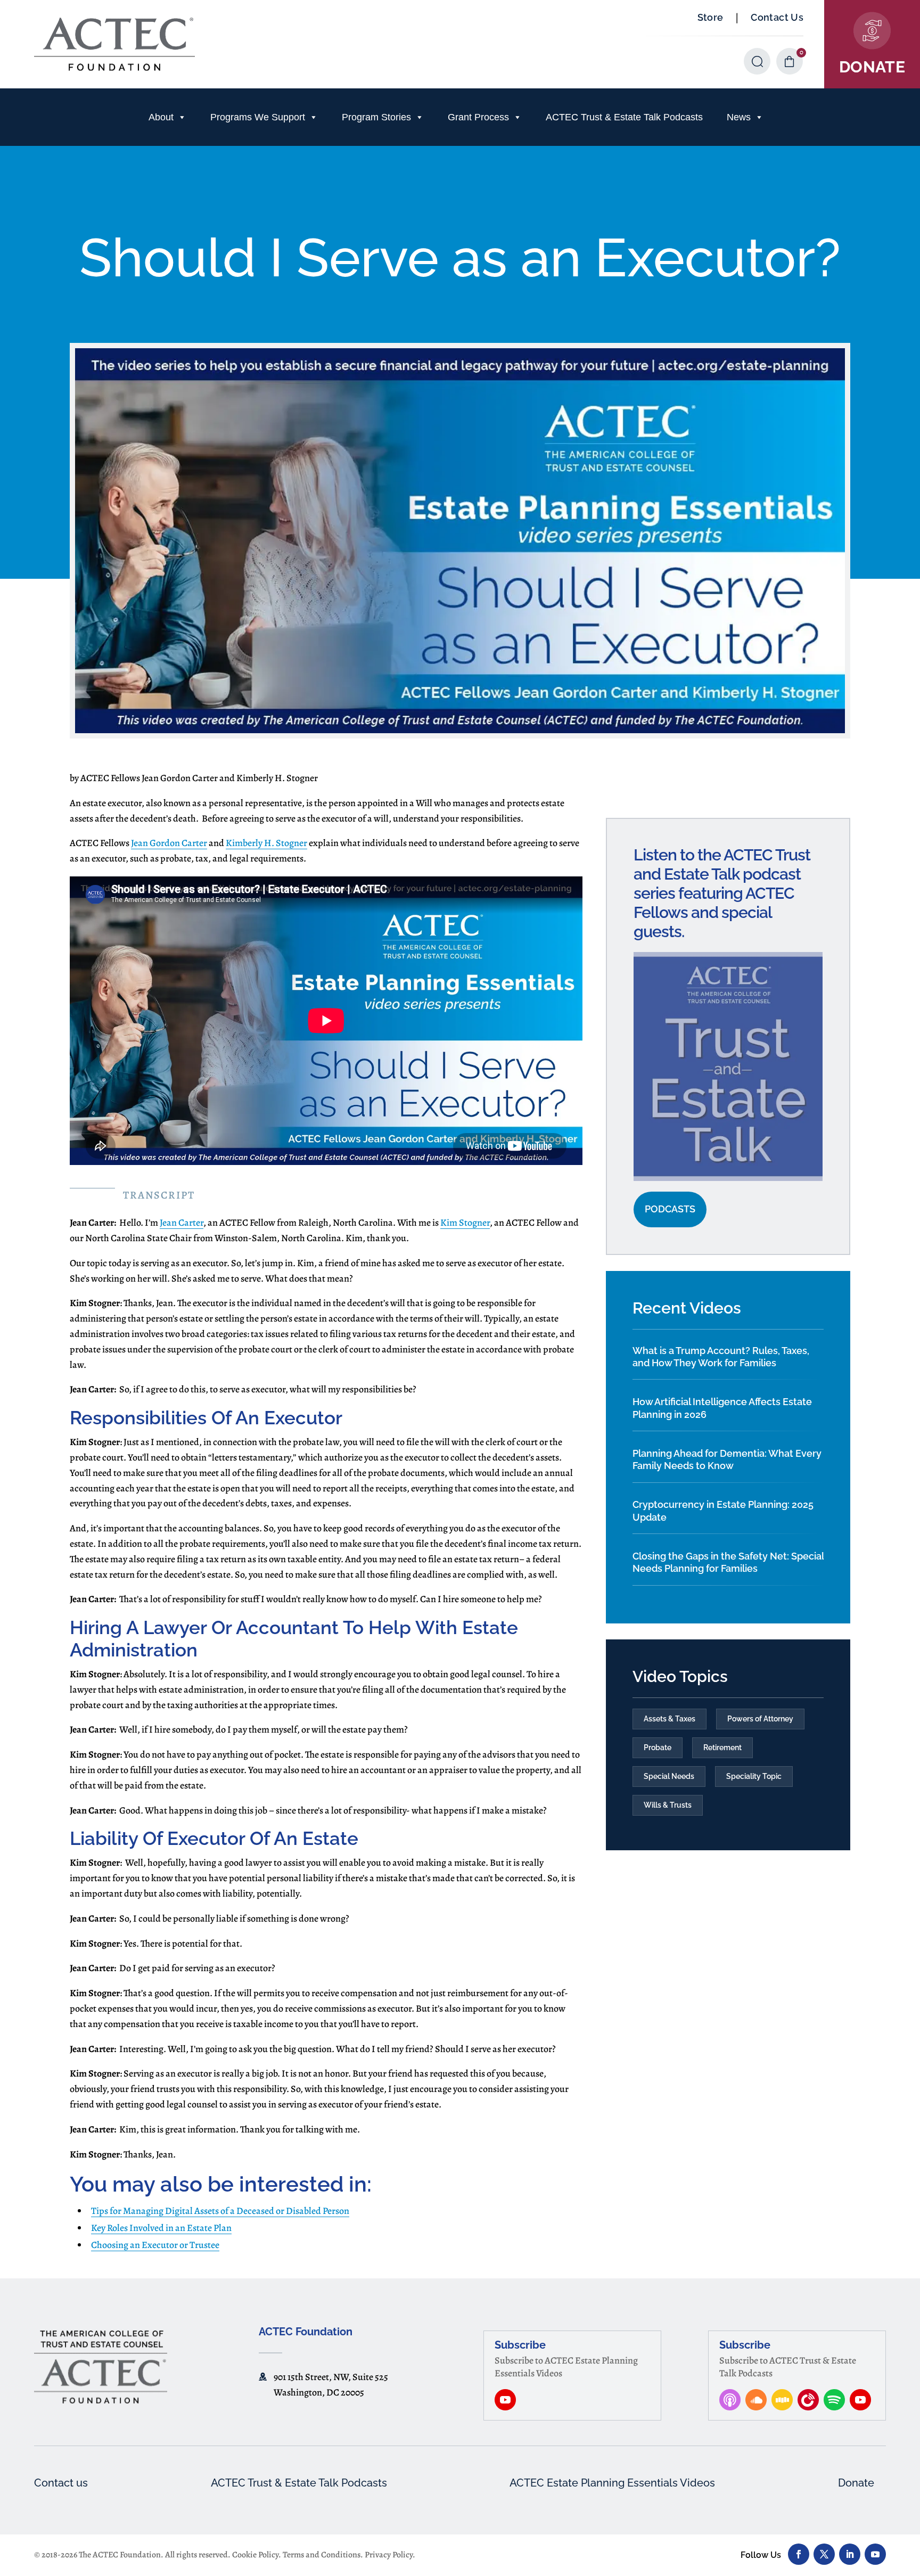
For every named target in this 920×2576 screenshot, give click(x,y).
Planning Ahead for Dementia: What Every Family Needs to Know (727, 1459)
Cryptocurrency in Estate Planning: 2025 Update (723, 1511)
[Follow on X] (824, 2554)
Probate (658, 1748)
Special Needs (669, 1776)
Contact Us (777, 17)
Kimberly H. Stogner (266, 843)
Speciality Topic (754, 1776)
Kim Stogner (465, 1223)
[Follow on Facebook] (799, 2554)
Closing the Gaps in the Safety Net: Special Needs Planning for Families (728, 1562)
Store (710, 17)
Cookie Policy (255, 2555)
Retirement (722, 1748)
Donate (856, 2483)
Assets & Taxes (670, 1719)
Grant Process (478, 117)
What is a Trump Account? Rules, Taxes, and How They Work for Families (721, 1357)
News (739, 117)
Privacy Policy (389, 2555)
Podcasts (670, 1209)
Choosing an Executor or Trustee (155, 2245)
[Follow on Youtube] (875, 2554)
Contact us (61, 2483)
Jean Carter (182, 1223)
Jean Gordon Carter (169, 843)
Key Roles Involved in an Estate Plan (161, 2228)
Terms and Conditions (322, 2555)
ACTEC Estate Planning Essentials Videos (612, 2483)
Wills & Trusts (668, 1805)
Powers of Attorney (760, 1719)
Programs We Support (258, 117)
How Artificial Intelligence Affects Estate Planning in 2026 (722, 1408)
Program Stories (376, 117)
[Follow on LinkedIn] (850, 2554)
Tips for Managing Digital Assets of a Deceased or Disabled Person (220, 2211)
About (161, 117)
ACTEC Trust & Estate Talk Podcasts (624, 117)
